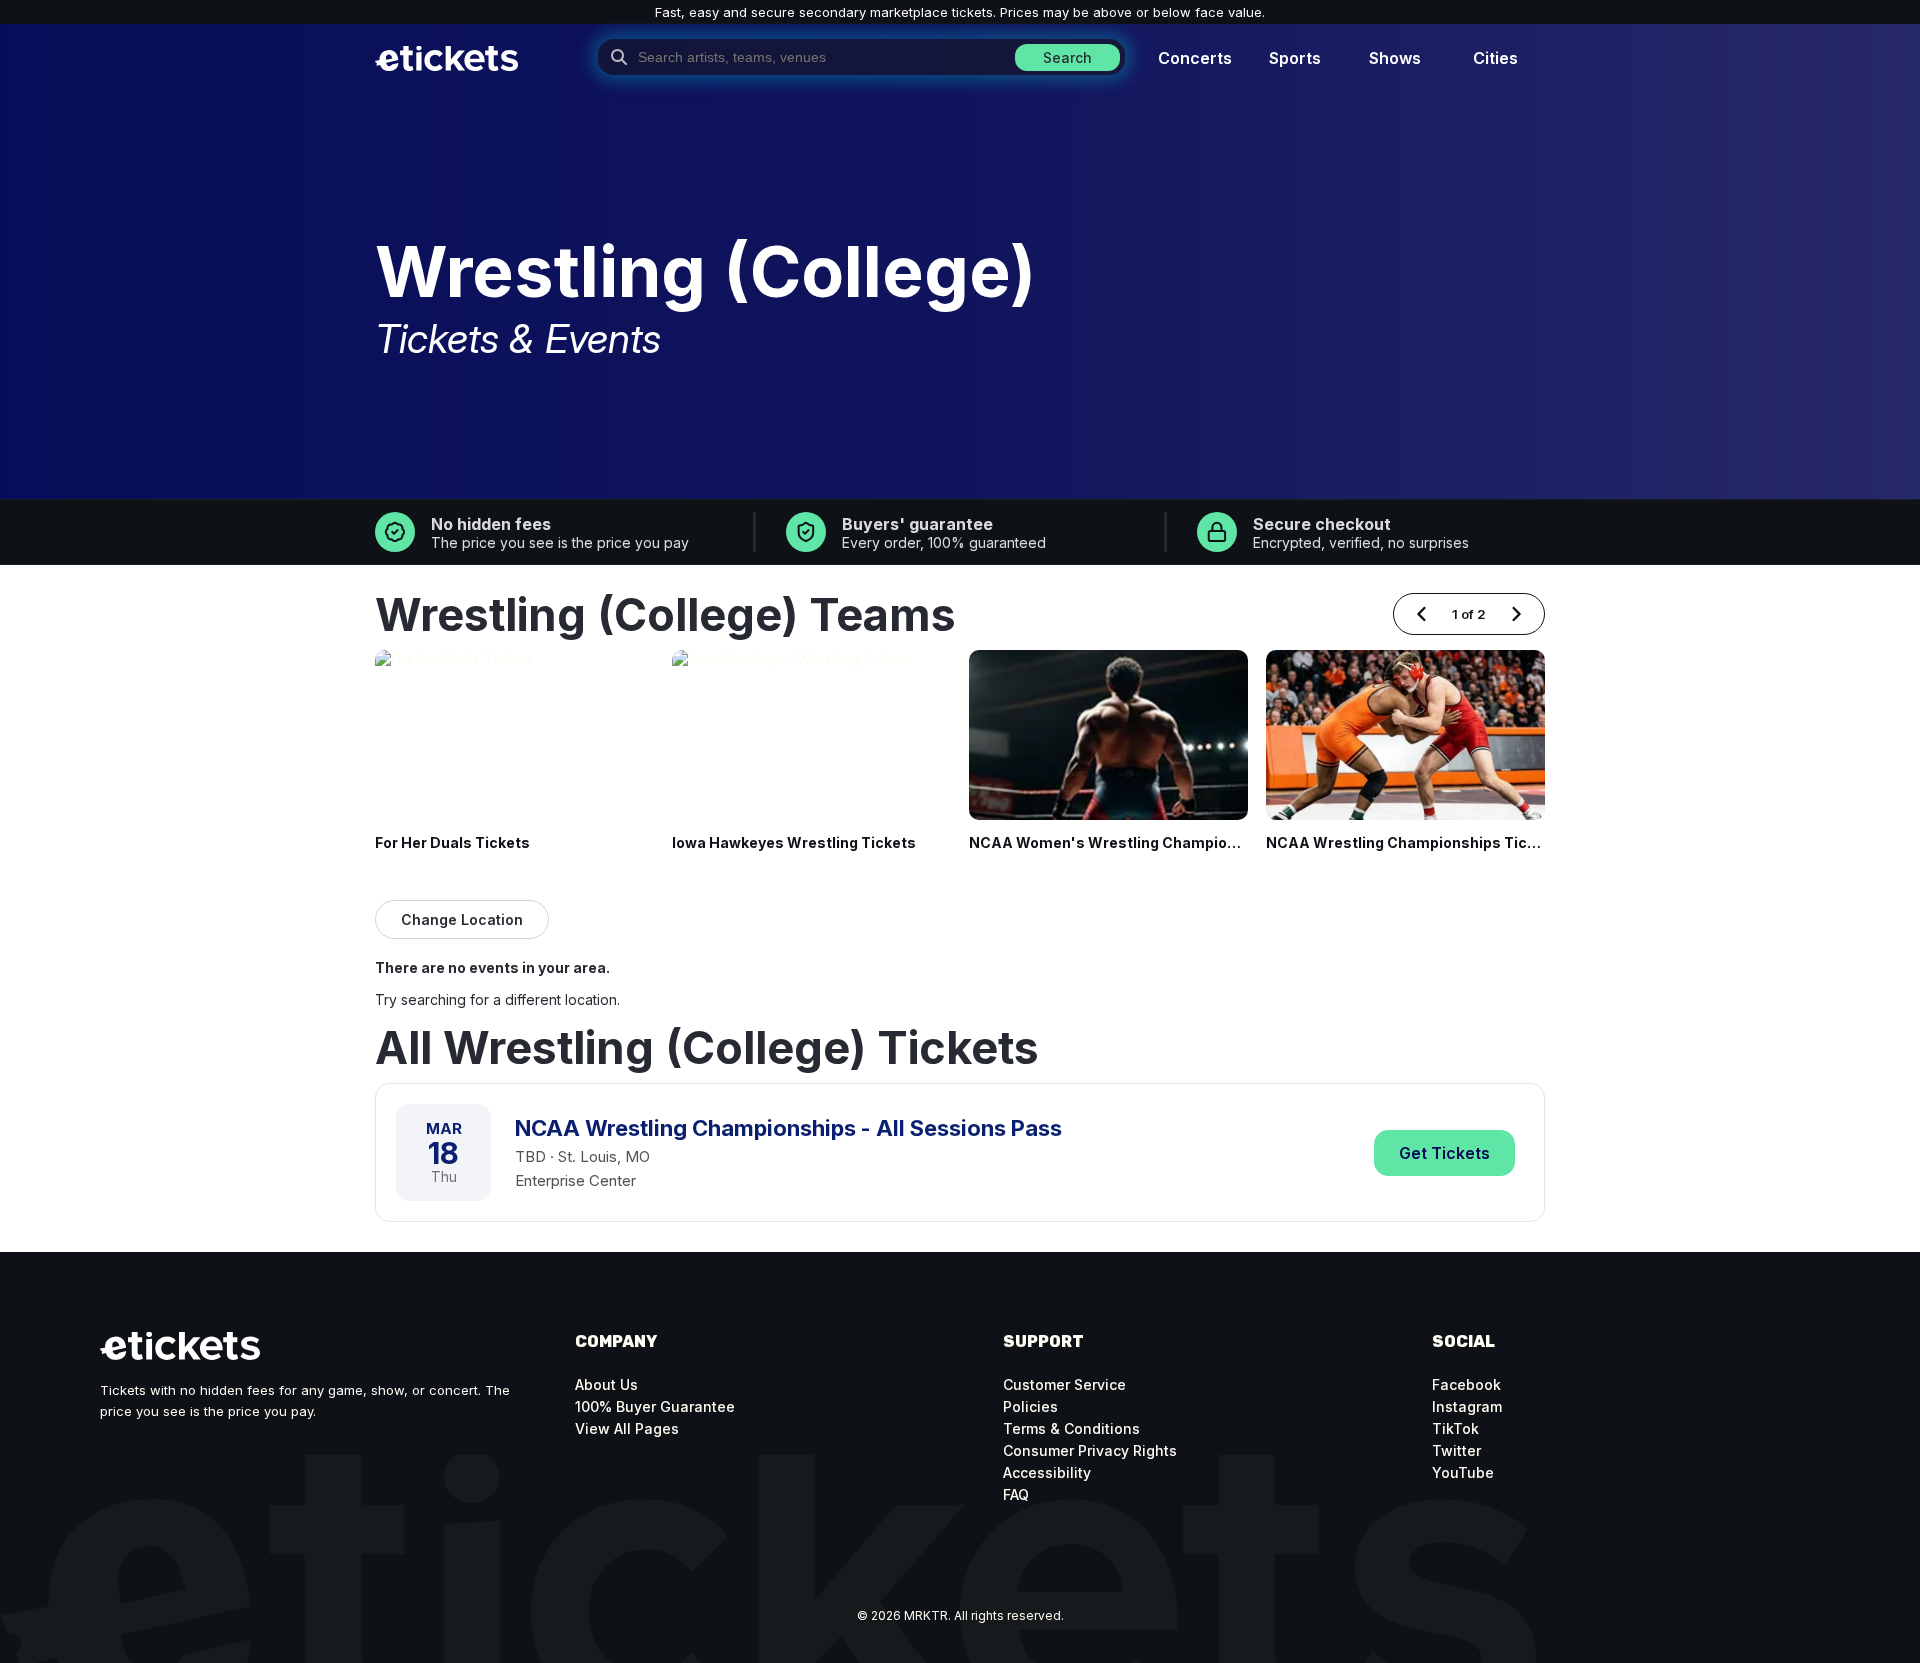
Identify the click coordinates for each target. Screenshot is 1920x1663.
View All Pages (627, 1428)
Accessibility (1047, 1472)
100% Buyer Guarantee (655, 1406)
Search (1067, 57)
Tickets (1444, 1153)
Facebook (1466, 1384)
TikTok (1455, 1428)
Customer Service (1064, 1384)
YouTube (1463, 1472)
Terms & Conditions (1071, 1428)
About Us (606, 1384)
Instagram (1467, 1406)
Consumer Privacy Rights (1090, 1450)
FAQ (1016, 1494)
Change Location (462, 919)
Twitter (1456, 1450)
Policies (1030, 1406)
